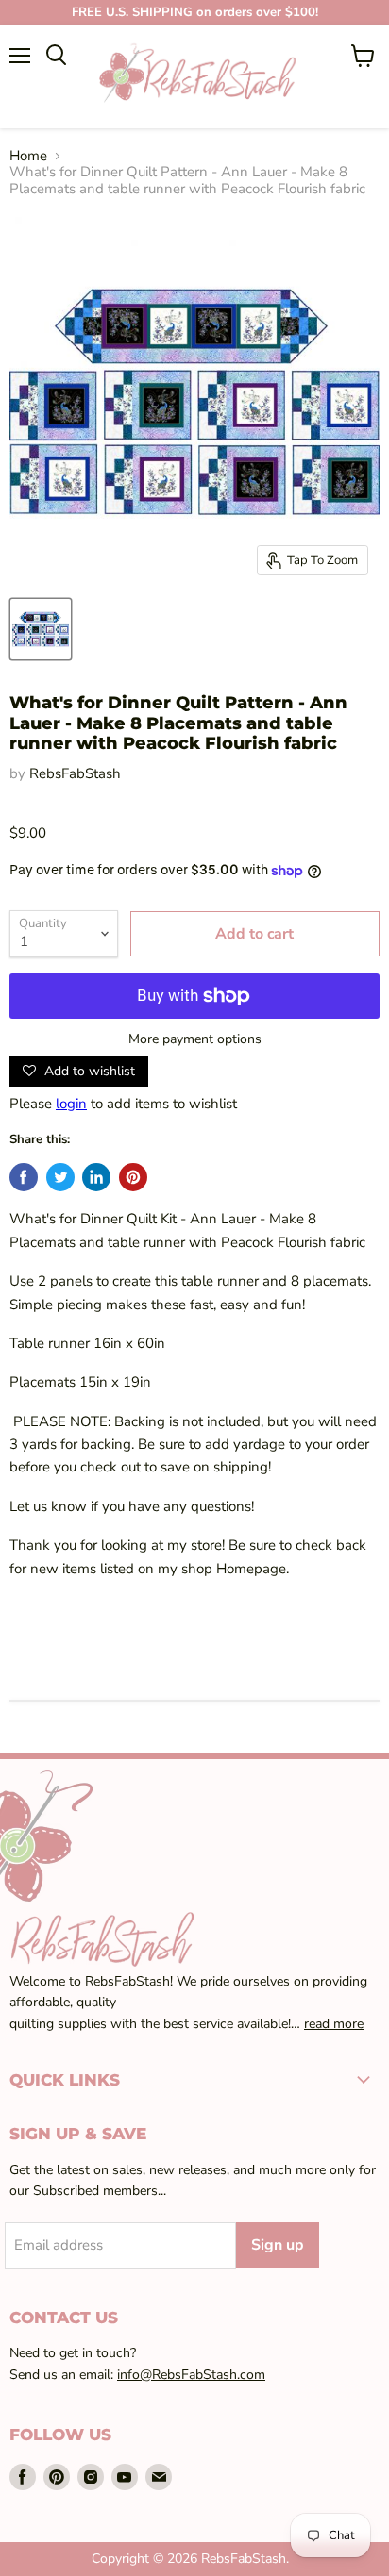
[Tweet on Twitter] (60, 1177)
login (71, 1104)
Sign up (278, 2245)
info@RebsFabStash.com (191, 2375)
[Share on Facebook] (24, 1177)
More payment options (195, 1039)
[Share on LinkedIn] (96, 1177)
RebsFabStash (75, 773)
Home (28, 156)
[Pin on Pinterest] (133, 1177)
